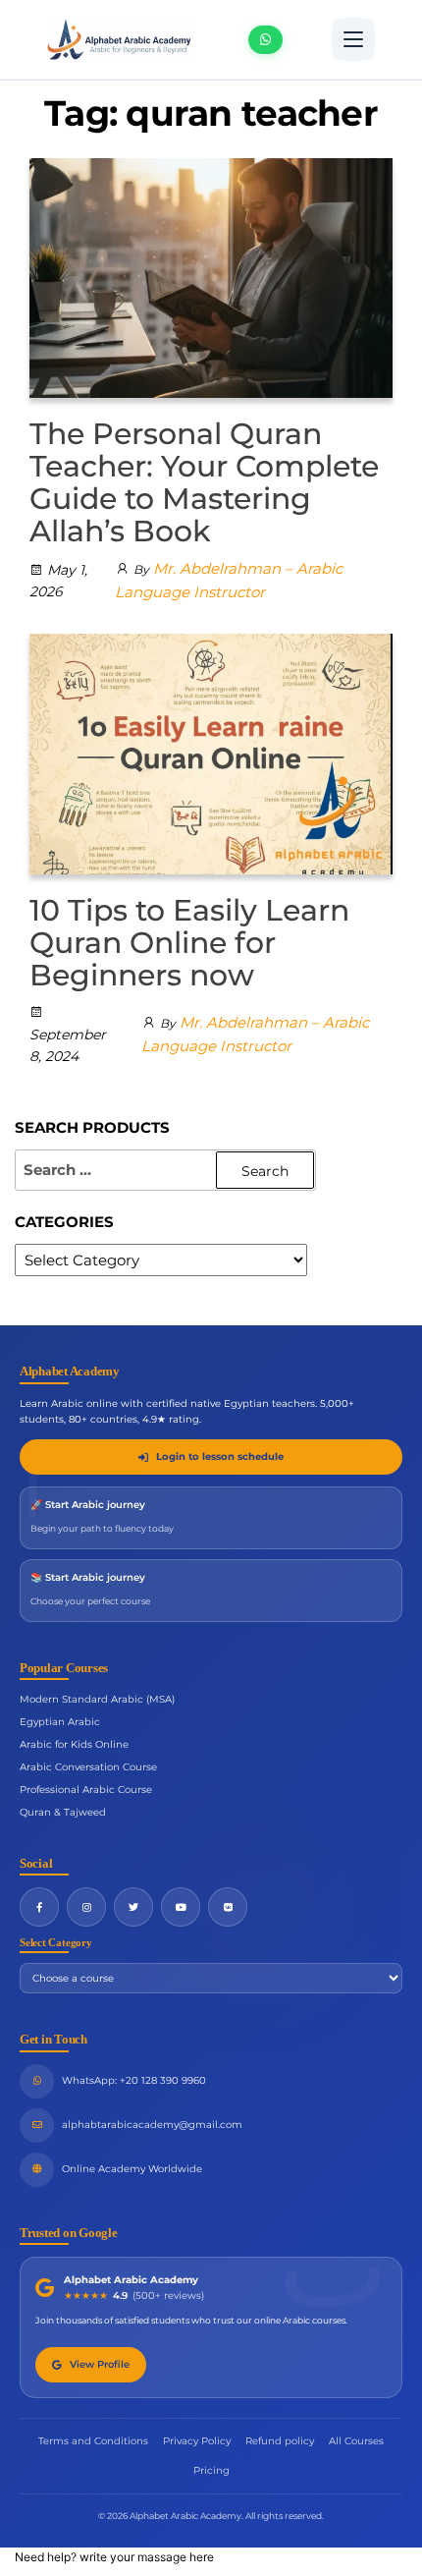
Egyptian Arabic (60, 1722)
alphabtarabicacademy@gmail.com (152, 2125)
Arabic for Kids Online (74, 1744)
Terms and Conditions (93, 2441)
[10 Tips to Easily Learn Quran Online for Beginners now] (211, 753)
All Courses (356, 2441)
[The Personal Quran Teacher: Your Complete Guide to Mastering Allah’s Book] (211, 277)
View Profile (100, 2364)
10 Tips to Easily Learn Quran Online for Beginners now (189, 943)
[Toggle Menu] (353, 39)
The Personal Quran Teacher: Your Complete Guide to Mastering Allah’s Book (204, 482)
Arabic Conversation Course (88, 1767)
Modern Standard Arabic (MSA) (97, 1699)
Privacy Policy (197, 2441)
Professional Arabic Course (86, 1790)
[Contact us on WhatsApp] (265, 40)
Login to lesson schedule (220, 1456)
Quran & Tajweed (63, 1812)
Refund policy (280, 2441)
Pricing (211, 2470)
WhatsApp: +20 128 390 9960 (134, 2080)
